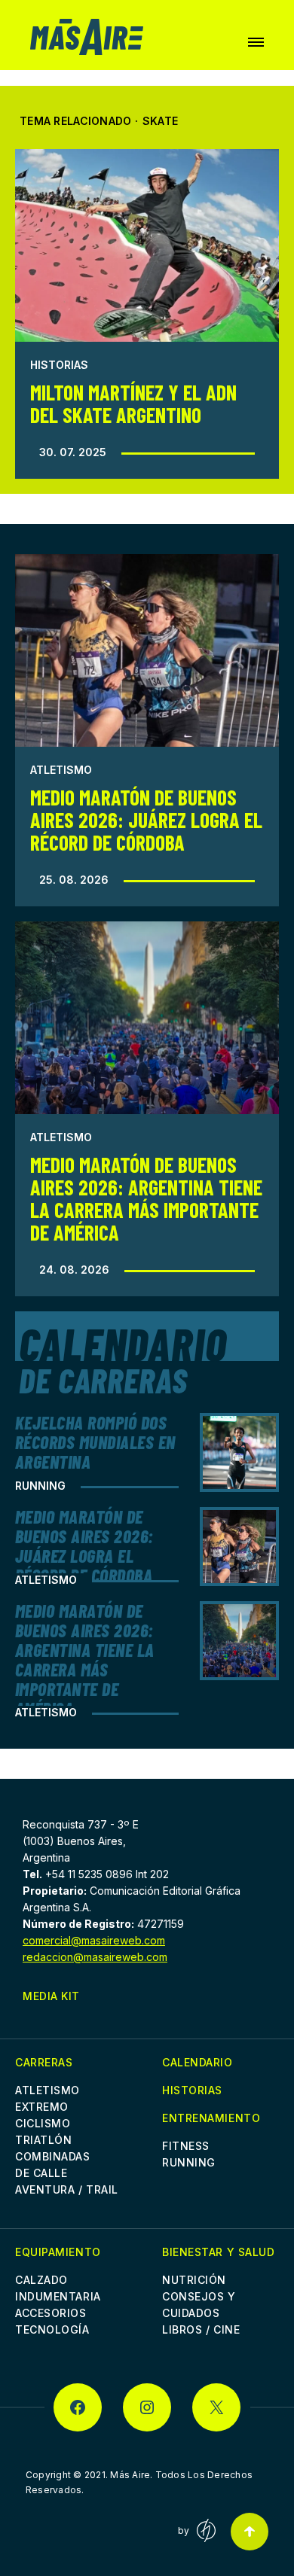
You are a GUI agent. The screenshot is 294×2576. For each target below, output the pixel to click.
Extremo (42, 2107)
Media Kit (51, 1996)
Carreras (44, 2062)
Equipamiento (58, 2252)
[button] (256, 42)
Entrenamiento (211, 2118)
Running (40, 1486)
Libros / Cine (201, 2329)
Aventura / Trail (67, 2189)
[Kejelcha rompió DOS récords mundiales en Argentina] (239, 1452)
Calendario (198, 2062)
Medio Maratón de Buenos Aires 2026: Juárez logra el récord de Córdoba (146, 820)
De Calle (41, 2173)
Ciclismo (43, 2123)
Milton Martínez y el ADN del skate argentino (133, 403)
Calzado (41, 2280)
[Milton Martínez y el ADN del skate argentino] (147, 245)
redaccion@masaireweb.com (95, 1957)
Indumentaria (58, 2296)
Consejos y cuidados (199, 2305)
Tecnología (52, 2329)
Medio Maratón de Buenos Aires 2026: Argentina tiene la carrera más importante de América (146, 1198)
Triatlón (43, 2140)
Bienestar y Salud (219, 2252)
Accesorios (51, 2313)
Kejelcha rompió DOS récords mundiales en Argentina (95, 1442)
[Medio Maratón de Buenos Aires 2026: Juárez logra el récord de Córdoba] (147, 650)
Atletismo (61, 770)
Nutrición (194, 2280)
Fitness (186, 2146)
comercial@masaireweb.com (94, 1940)
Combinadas (53, 2156)
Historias (59, 365)
